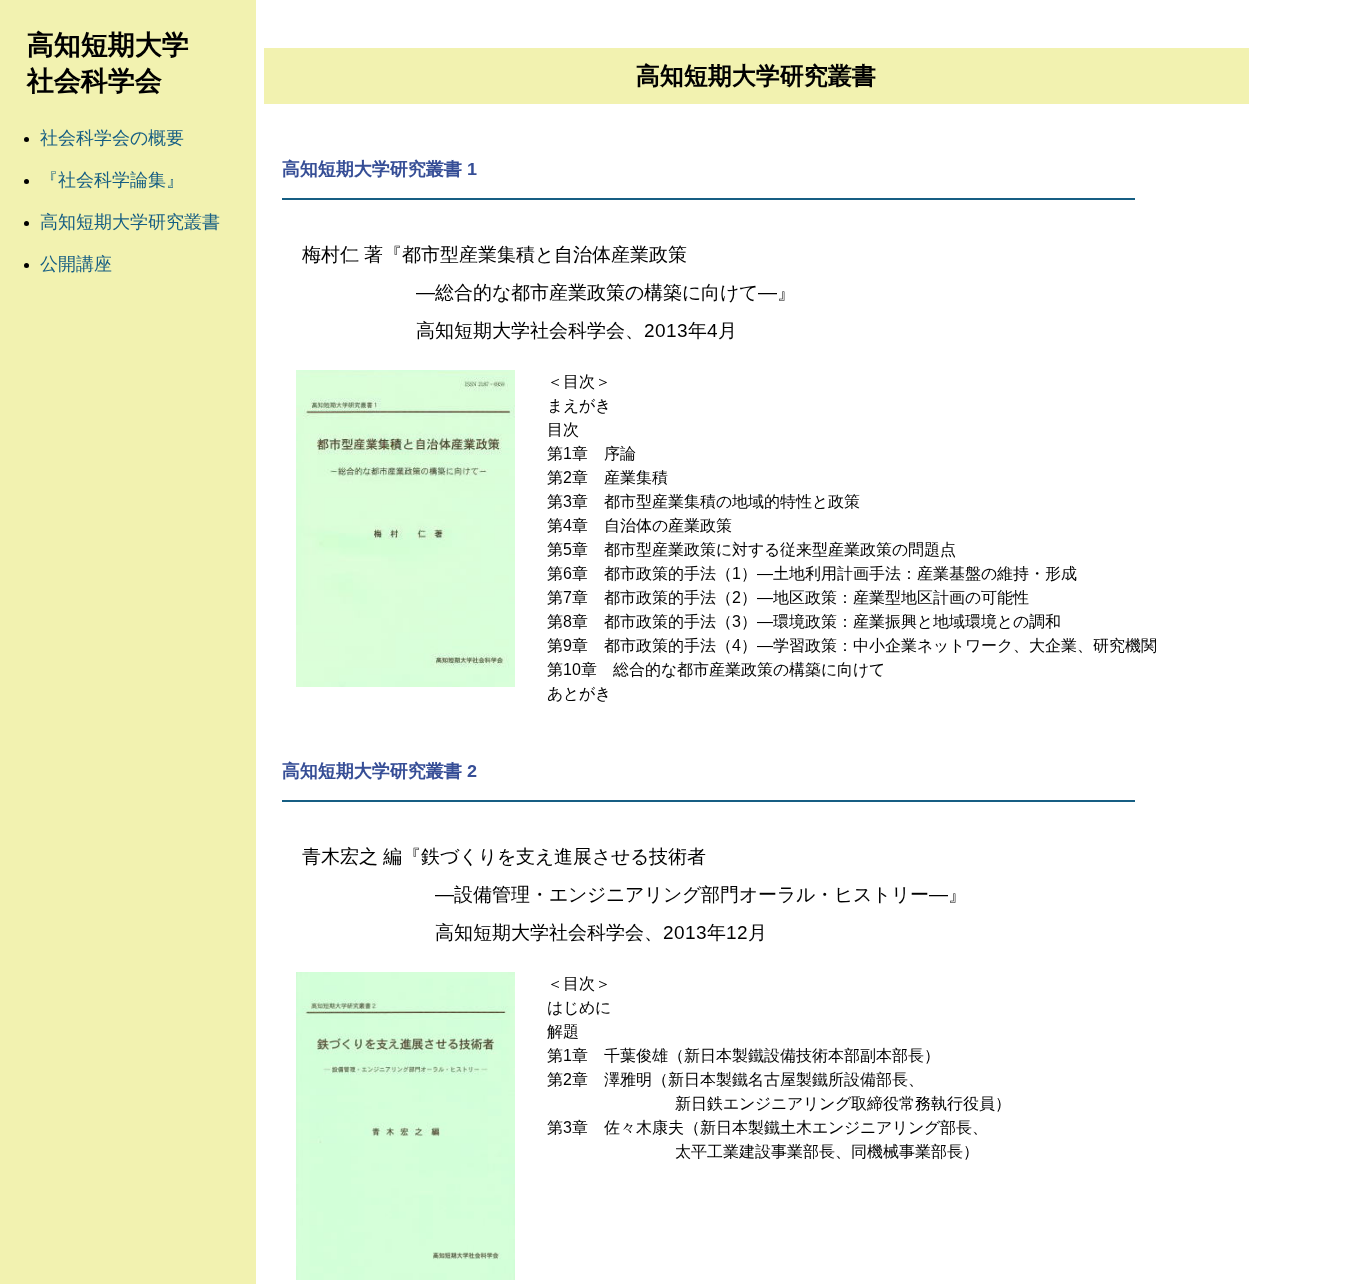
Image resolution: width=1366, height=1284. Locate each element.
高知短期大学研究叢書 (130, 222)
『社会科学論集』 (112, 180)
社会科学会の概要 (112, 138)
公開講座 (76, 264)
